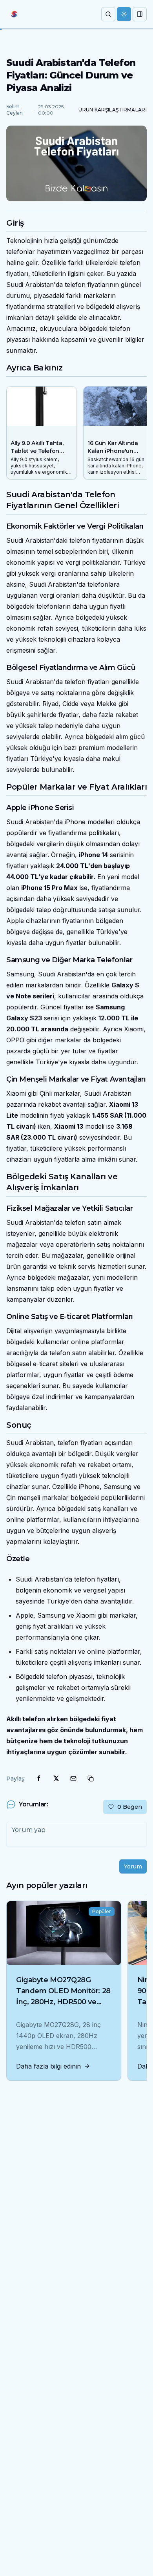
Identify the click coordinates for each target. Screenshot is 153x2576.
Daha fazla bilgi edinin (48, 2066)
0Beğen (130, 1807)
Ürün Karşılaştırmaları (113, 110)
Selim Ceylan (15, 110)
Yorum (133, 1866)
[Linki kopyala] (91, 1779)
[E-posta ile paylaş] (73, 1779)
